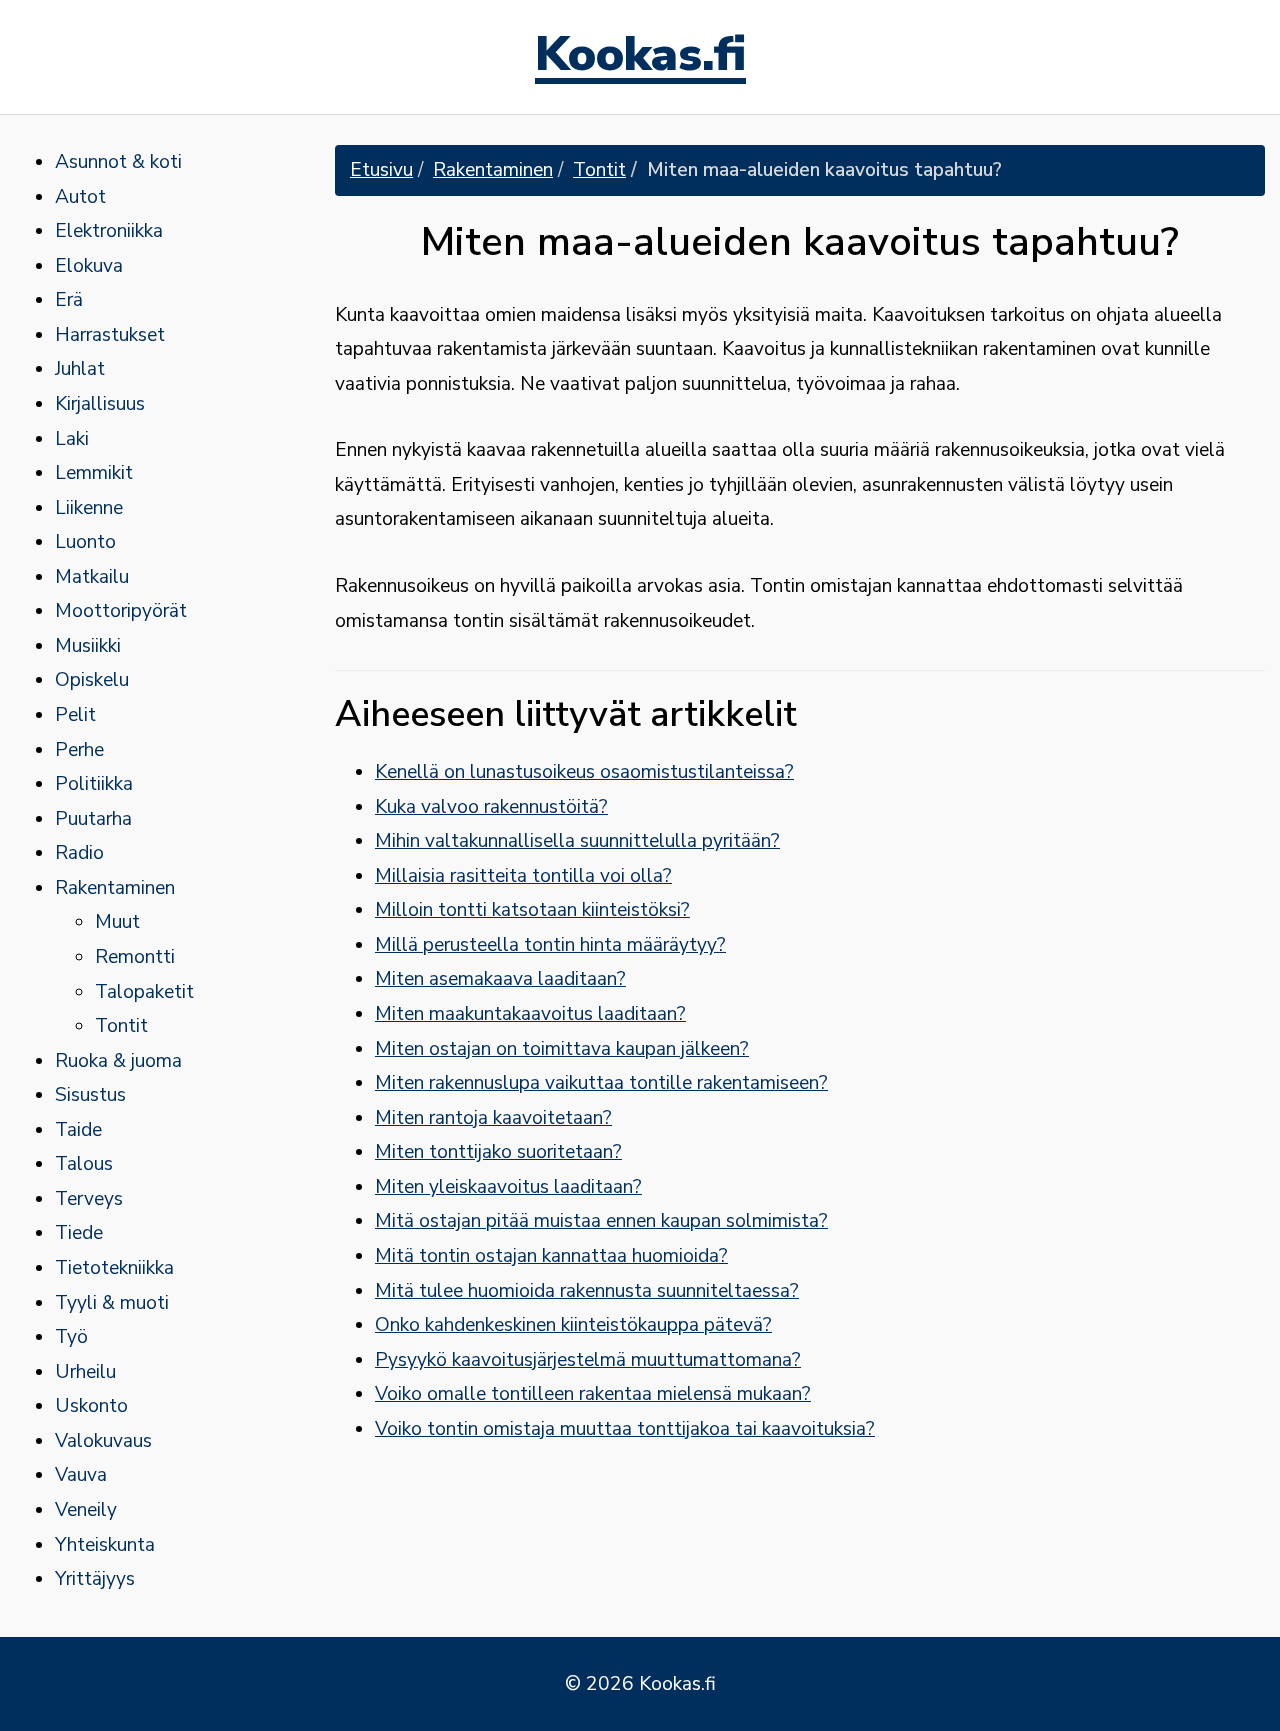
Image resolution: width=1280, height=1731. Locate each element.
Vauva (81, 1475)
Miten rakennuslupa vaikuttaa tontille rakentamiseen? (601, 1083)
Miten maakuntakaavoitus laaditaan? (530, 1014)
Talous (84, 1164)
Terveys (89, 1199)
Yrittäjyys (95, 1579)
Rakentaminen (115, 888)
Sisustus (90, 1095)
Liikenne (89, 508)
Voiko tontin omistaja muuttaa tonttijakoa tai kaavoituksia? (625, 1429)
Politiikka (94, 784)
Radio (79, 853)
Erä (69, 300)
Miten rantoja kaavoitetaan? (493, 1118)
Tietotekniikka (114, 1268)
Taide (78, 1130)
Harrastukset (110, 335)
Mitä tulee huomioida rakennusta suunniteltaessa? (587, 1291)
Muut (117, 922)
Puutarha (93, 819)
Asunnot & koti (118, 162)
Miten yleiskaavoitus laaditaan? (508, 1187)
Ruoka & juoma (118, 1061)
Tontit (121, 1026)
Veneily (86, 1510)
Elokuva (89, 266)
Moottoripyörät (121, 611)
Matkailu (92, 577)
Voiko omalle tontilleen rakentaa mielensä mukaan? (593, 1394)
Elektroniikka (109, 231)
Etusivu (381, 170)
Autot (80, 197)
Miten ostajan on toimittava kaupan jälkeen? (562, 1049)
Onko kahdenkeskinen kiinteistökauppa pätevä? (573, 1325)
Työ (71, 1337)
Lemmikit (94, 473)
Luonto (85, 542)
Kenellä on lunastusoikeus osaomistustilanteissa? (584, 772)
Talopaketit (144, 992)
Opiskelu (92, 680)
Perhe (79, 750)
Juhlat (80, 369)
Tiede (79, 1233)
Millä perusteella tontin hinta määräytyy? (550, 945)
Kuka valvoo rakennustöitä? (491, 807)
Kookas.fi (640, 57)
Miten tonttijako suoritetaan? (498, 1152)
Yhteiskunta (105, 1545)
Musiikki (88, 646)
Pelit (75, 715)
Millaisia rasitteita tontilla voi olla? (523, 876)
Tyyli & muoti (112, 1303)
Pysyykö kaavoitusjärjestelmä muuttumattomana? (588, 1360)
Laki (72, 439)
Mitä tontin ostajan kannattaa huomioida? (551, 1256)
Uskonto (91, 1406)
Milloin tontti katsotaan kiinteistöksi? (532, 910)
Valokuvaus (103, 1441)
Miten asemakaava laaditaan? (500, 979)
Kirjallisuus (100, 404)
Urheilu (85, 1372)
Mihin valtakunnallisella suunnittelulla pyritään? (577, 841)
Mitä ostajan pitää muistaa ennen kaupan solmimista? (601, 1221)
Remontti (135, 957)
